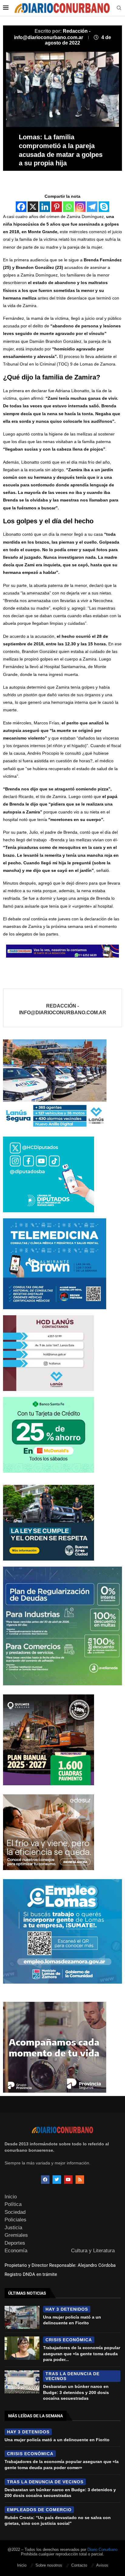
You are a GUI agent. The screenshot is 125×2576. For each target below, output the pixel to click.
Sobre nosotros (49, 2565)
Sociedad (15, 2212)
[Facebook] (21, 207)
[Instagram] (80, 207)
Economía (16, 2251)
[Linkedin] (45, 207)
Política (13, 2204)
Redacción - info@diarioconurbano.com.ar (63, 1009)
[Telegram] (92, 207)
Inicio (11, 2197)
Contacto (79, 2565)
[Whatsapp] (68, 207)
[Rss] (80, 2180)
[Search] (119, 8)
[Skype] (104, 207)
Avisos (102, 2565)
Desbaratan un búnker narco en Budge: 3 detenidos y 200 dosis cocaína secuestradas (76, 2392)
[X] (33, 207)
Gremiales (16, 2235)
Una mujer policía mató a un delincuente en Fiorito (57, 2440)
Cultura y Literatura (93, 2251)
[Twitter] (57, 2180)
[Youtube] (68, 2180)
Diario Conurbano (102, 2550)
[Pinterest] (57, 207)
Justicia (13, 2228)
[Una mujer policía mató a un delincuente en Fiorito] (22, 2317)
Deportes (15, 2243)
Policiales (15, 2220)
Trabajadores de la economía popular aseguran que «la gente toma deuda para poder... (82, 2354)
